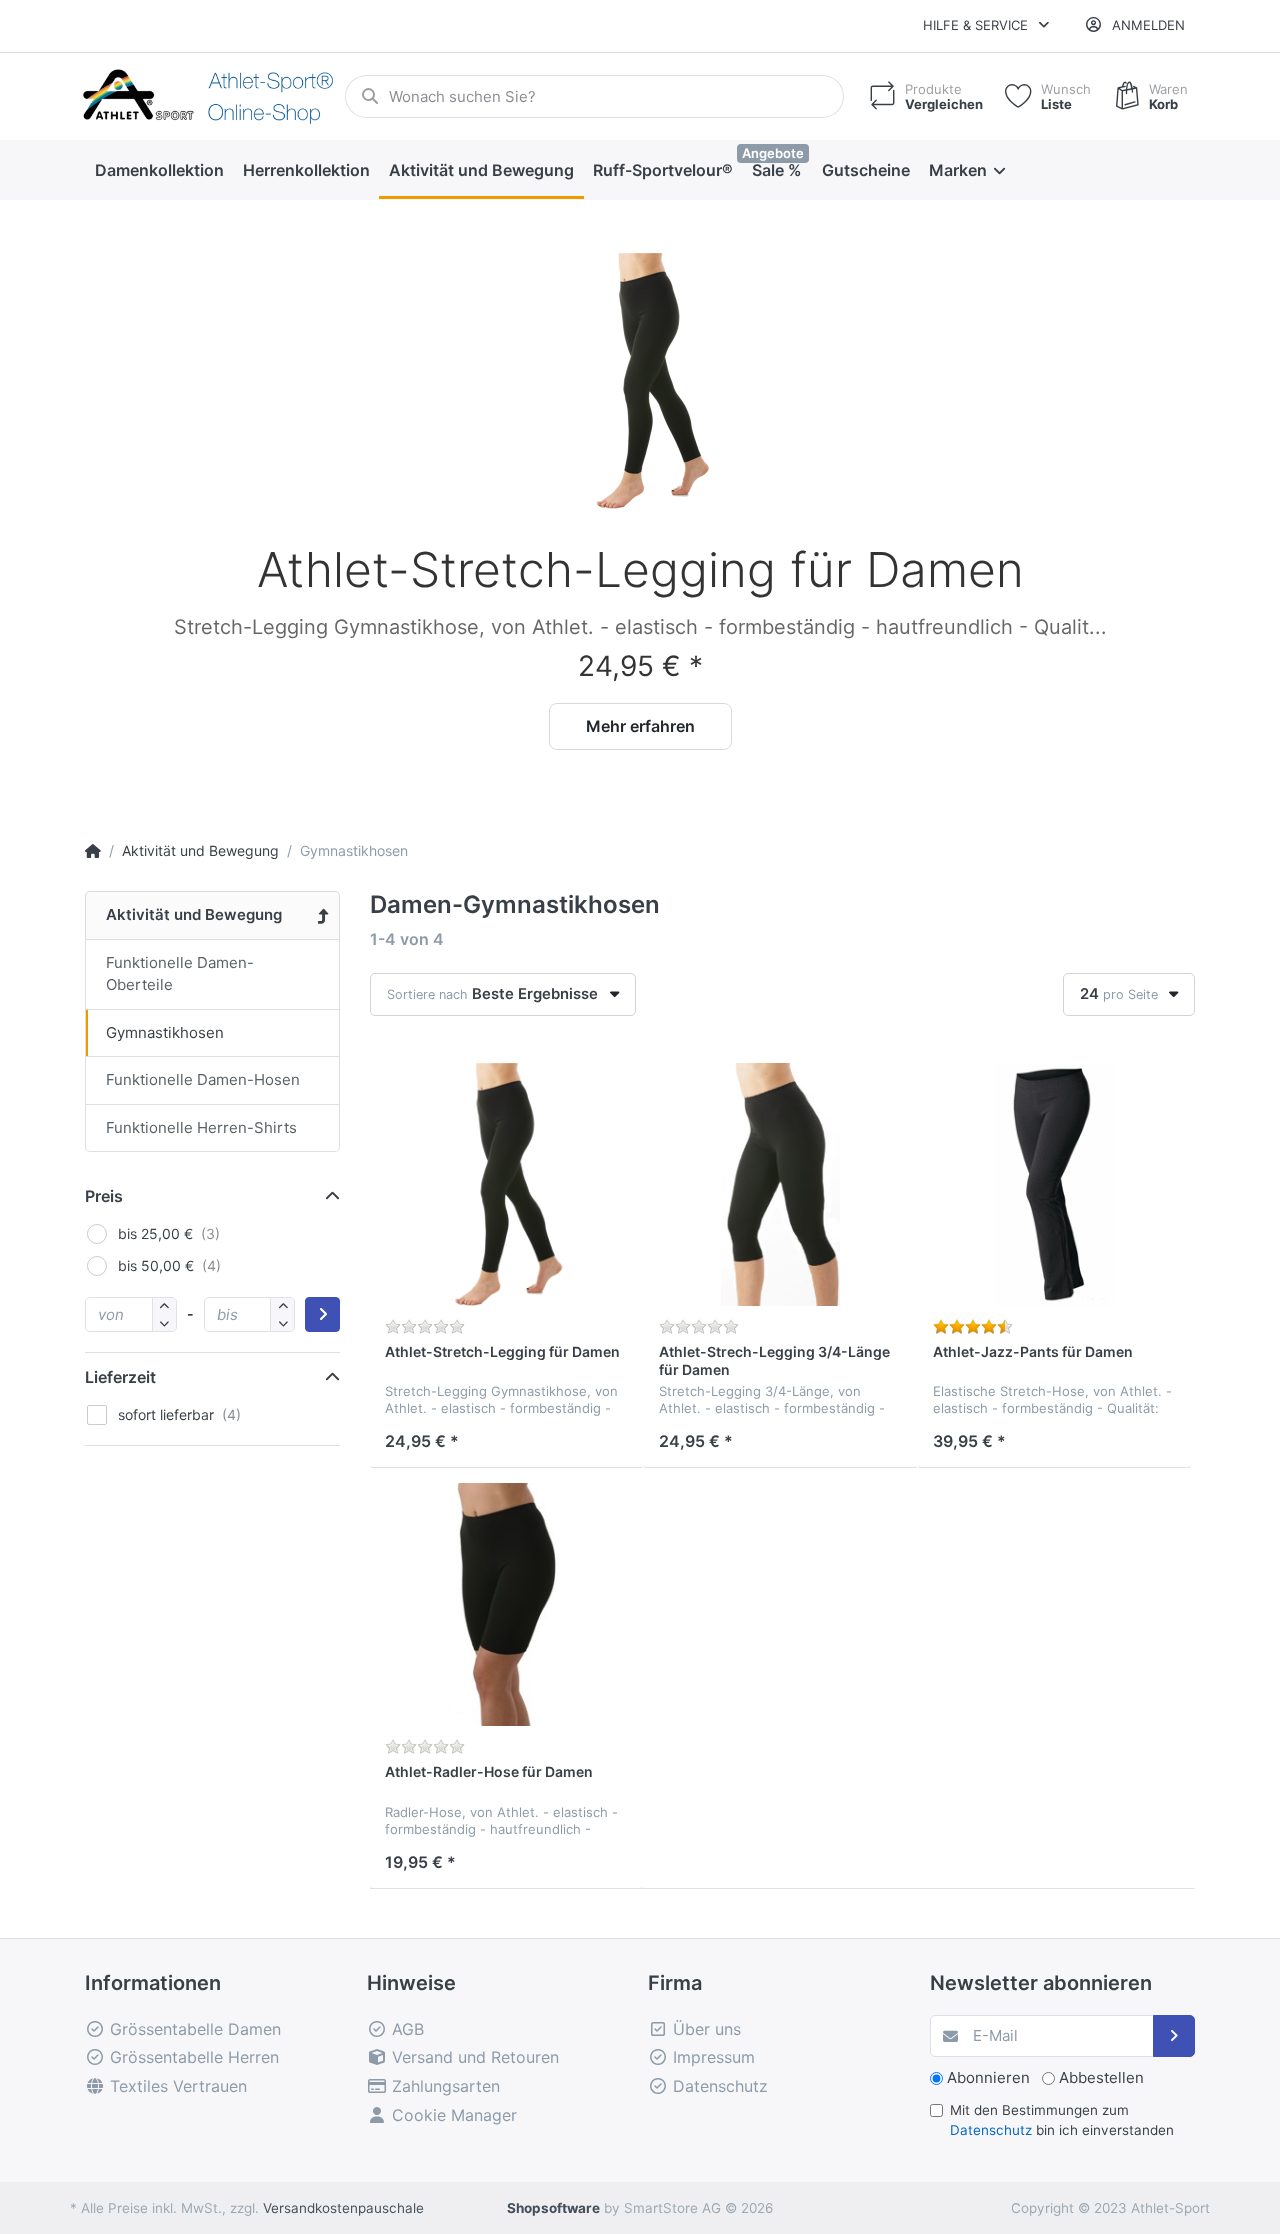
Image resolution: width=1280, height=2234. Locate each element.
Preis (104, 1196)
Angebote (773, 153)
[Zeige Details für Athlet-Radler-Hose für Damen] (506, 1604)
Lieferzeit (120, 1377)
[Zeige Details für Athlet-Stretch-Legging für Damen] (650, 375)
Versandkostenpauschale (343, 2208)
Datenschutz (991, 2130)
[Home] (93, 850)
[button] (125, 516)
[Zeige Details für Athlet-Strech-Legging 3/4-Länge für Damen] (780, 1184)
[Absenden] (1174, 2036)
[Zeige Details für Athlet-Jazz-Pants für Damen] (1054, 1184)
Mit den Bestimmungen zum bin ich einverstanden (1062, 2120)
